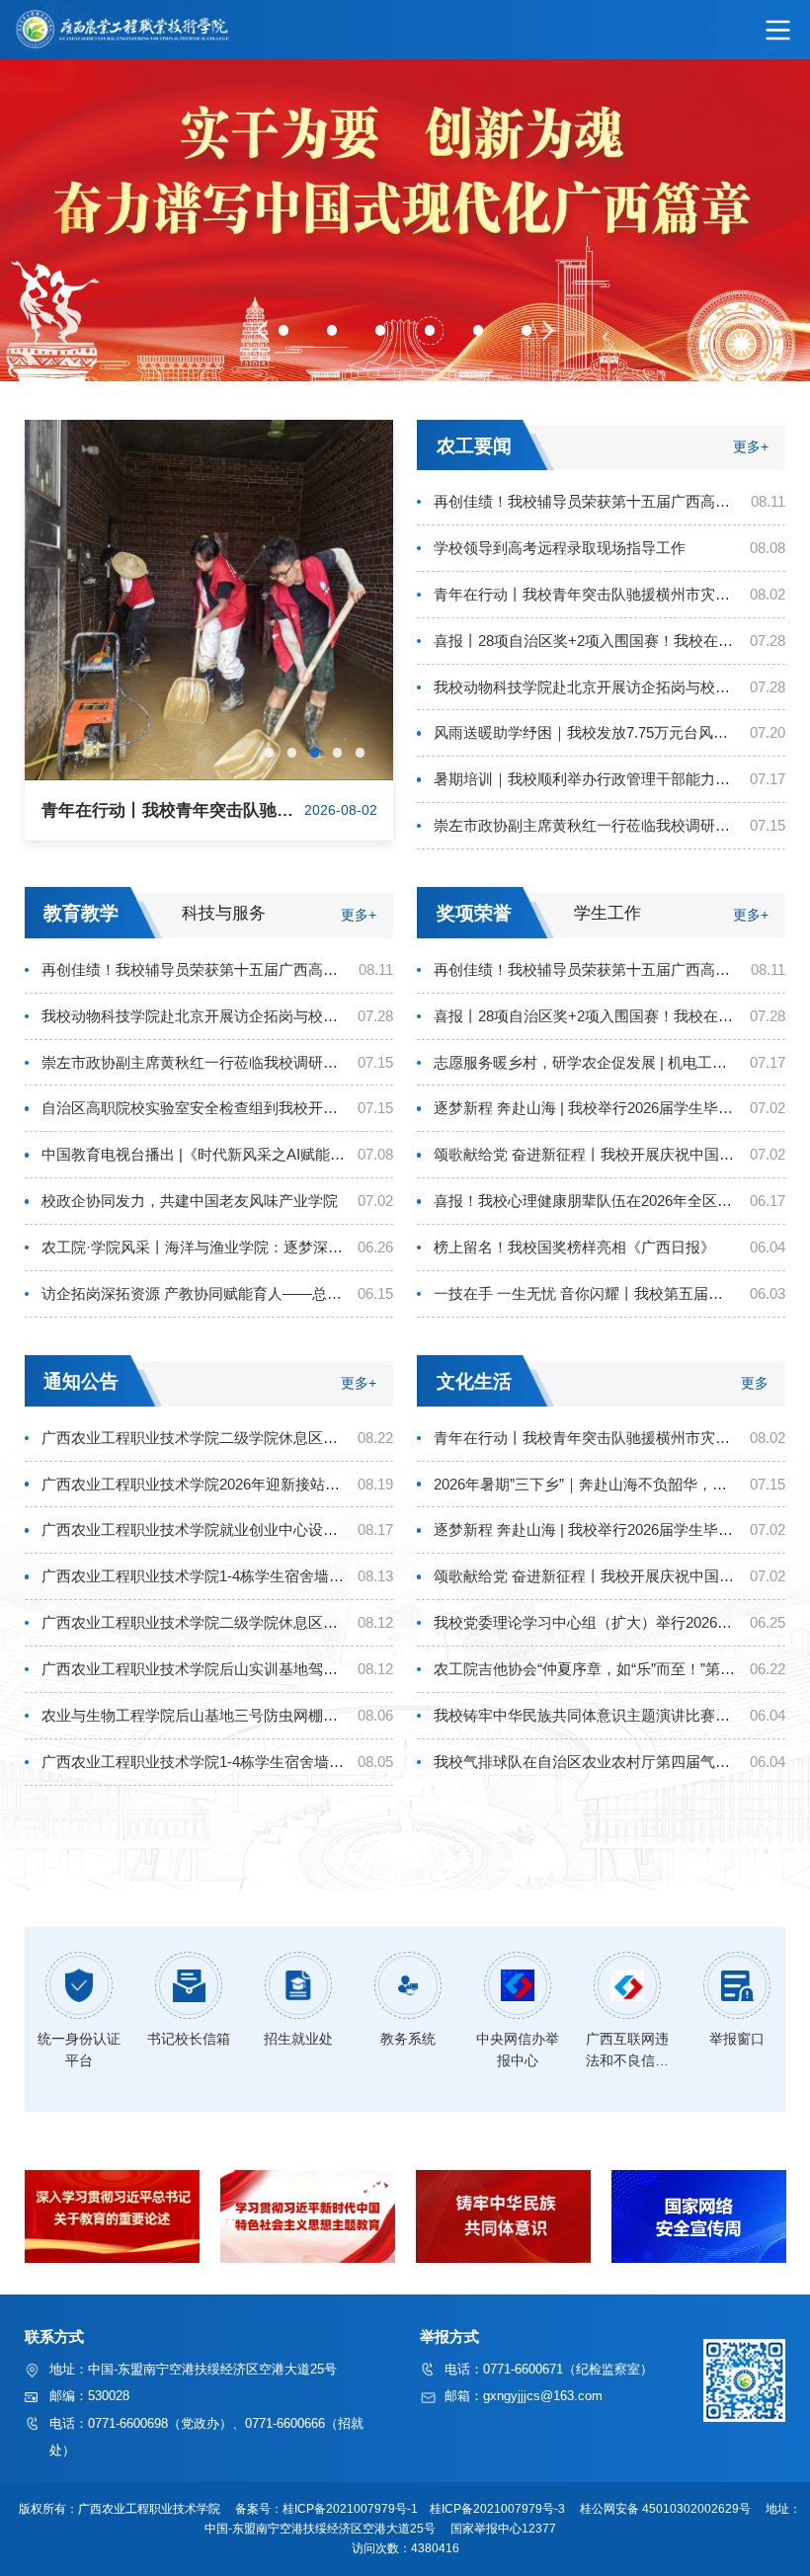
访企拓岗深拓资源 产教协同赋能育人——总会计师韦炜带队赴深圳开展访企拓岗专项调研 (193, 1293)
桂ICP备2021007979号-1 (352, 2509)
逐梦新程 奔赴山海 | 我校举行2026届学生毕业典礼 (585, 1108)
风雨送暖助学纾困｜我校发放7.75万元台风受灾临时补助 (585, 732)
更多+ (751, 448)
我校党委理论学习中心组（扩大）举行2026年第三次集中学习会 (585, 1622)
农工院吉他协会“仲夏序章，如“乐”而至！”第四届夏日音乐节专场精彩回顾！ (585, 1669)
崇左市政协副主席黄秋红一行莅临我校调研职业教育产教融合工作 (585, 825)
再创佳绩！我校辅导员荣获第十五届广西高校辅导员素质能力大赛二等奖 (586, 501)
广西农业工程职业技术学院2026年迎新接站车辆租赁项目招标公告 (193, 1484)
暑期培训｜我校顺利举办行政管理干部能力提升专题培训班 (585, 779)
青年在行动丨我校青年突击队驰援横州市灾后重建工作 (585, 594)
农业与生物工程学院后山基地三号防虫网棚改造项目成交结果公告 (193, 1715)
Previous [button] (268, 331)
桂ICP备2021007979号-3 (499, 2509)
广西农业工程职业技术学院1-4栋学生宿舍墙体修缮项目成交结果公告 (193, 1576)
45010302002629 (690, 2509)
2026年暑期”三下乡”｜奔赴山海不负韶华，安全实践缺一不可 (585, 1484)
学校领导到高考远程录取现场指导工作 (560, 548)
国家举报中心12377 (506, 2529)
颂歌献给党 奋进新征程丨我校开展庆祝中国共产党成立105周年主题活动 (585, 1154)
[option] (405, 220)
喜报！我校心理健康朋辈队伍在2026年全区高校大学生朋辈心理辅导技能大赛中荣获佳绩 (585, 1201)
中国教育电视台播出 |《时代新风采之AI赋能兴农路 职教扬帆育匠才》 (193, 1154)
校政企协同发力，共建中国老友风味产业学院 (190, 1201)
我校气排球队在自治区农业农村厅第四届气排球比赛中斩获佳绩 (585, 1762)
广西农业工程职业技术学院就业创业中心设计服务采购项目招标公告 (193, 1529)
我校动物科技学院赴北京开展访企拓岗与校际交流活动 (585, 687)
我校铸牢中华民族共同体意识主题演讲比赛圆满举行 (585, 1715)
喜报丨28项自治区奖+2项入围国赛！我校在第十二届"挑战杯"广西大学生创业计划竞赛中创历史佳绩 (585, 641)
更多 (755, 1383)
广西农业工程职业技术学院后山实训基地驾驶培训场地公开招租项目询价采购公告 (193, 1669)
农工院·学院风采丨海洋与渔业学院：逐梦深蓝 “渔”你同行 (193, 1247)
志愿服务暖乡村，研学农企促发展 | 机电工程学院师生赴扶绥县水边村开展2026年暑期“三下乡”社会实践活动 (585, 1062)
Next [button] (543, 331)
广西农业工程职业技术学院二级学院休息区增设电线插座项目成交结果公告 (193, 1438)
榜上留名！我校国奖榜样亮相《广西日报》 (574, 1247)
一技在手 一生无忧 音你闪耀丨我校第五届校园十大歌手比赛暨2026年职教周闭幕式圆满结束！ (585, 1293)
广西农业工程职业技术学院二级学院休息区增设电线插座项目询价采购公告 (193, 1622)
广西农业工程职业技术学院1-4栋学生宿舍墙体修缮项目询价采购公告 (193, 1762)
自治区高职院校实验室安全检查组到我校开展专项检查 (193, 1108)
